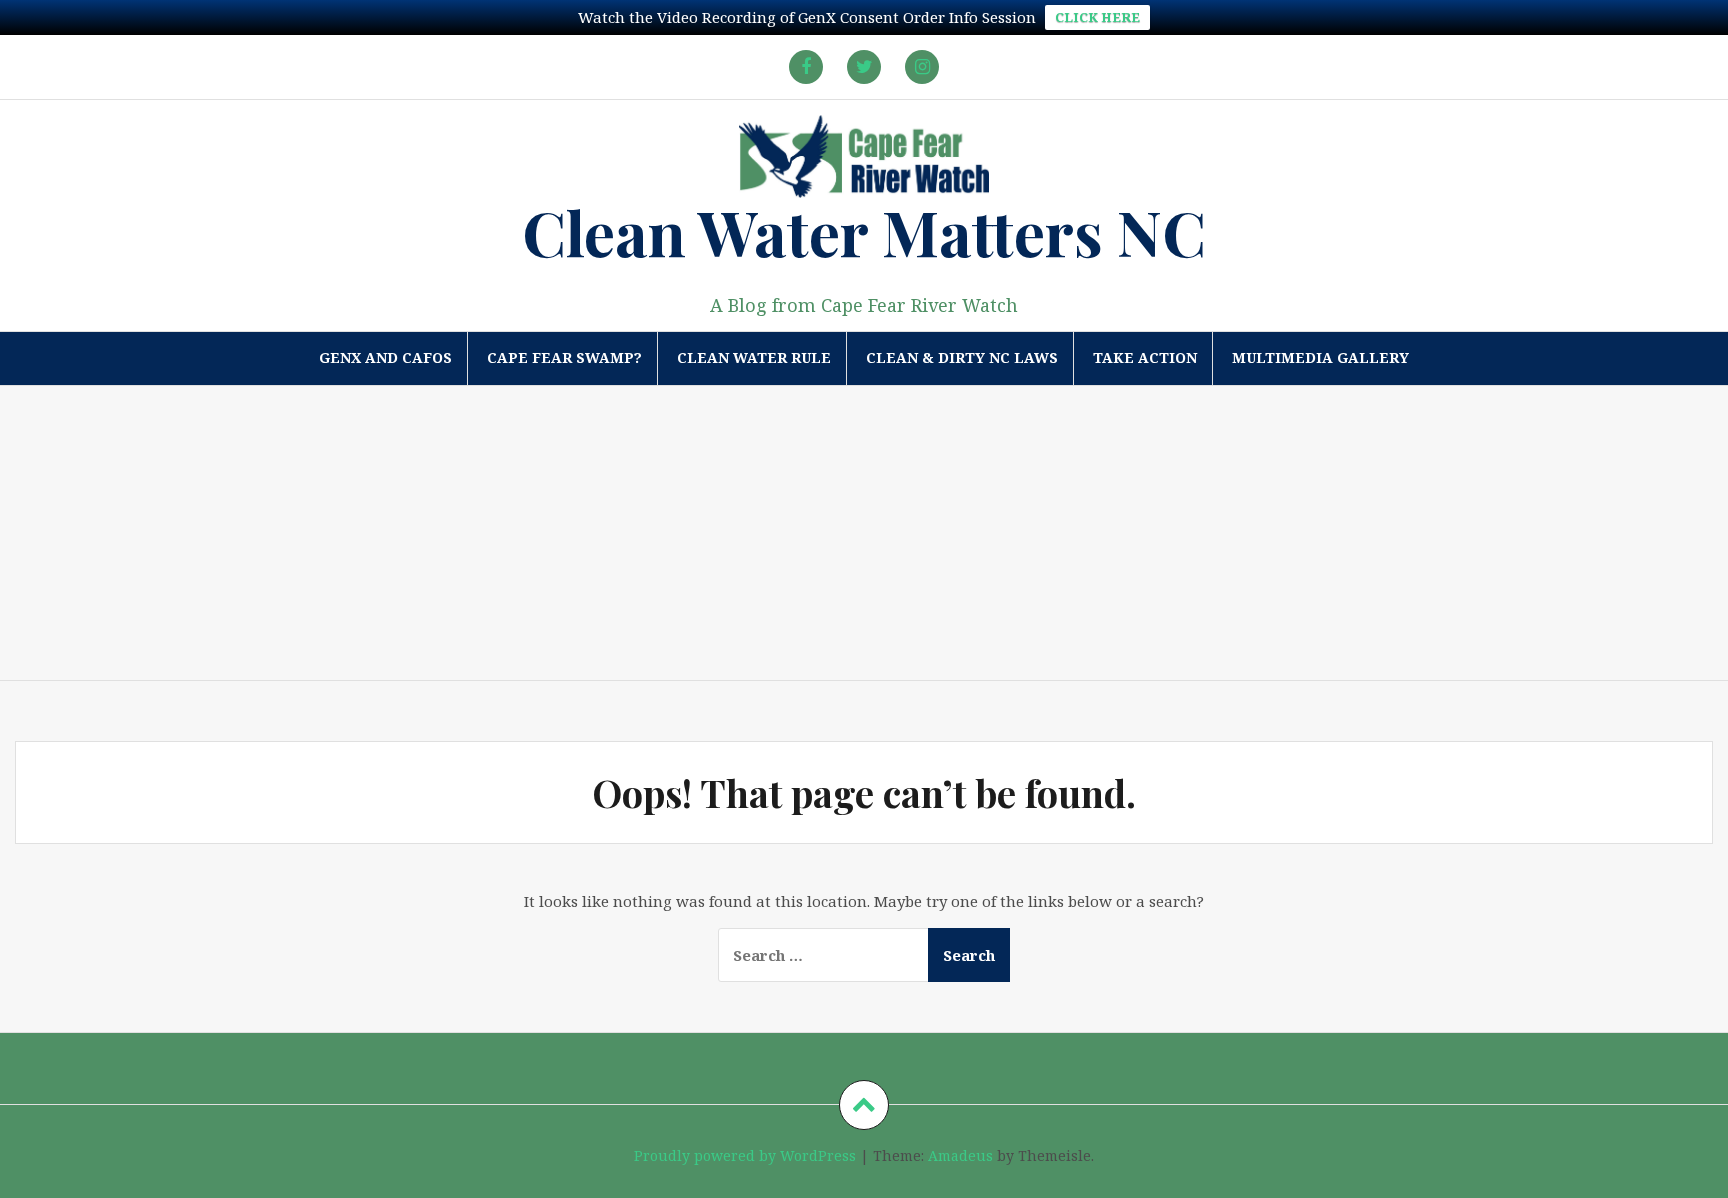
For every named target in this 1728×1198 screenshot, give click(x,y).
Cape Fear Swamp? (564, 357)
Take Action (1145, 357)
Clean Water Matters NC (864, 231)
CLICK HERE (1097, 17)
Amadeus (960, 1155)
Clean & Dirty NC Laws (962, 357)
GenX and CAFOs (385, 357)
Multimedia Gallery (1320, 357)
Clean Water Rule (754, 357)
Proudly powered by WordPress (745, 1155)
